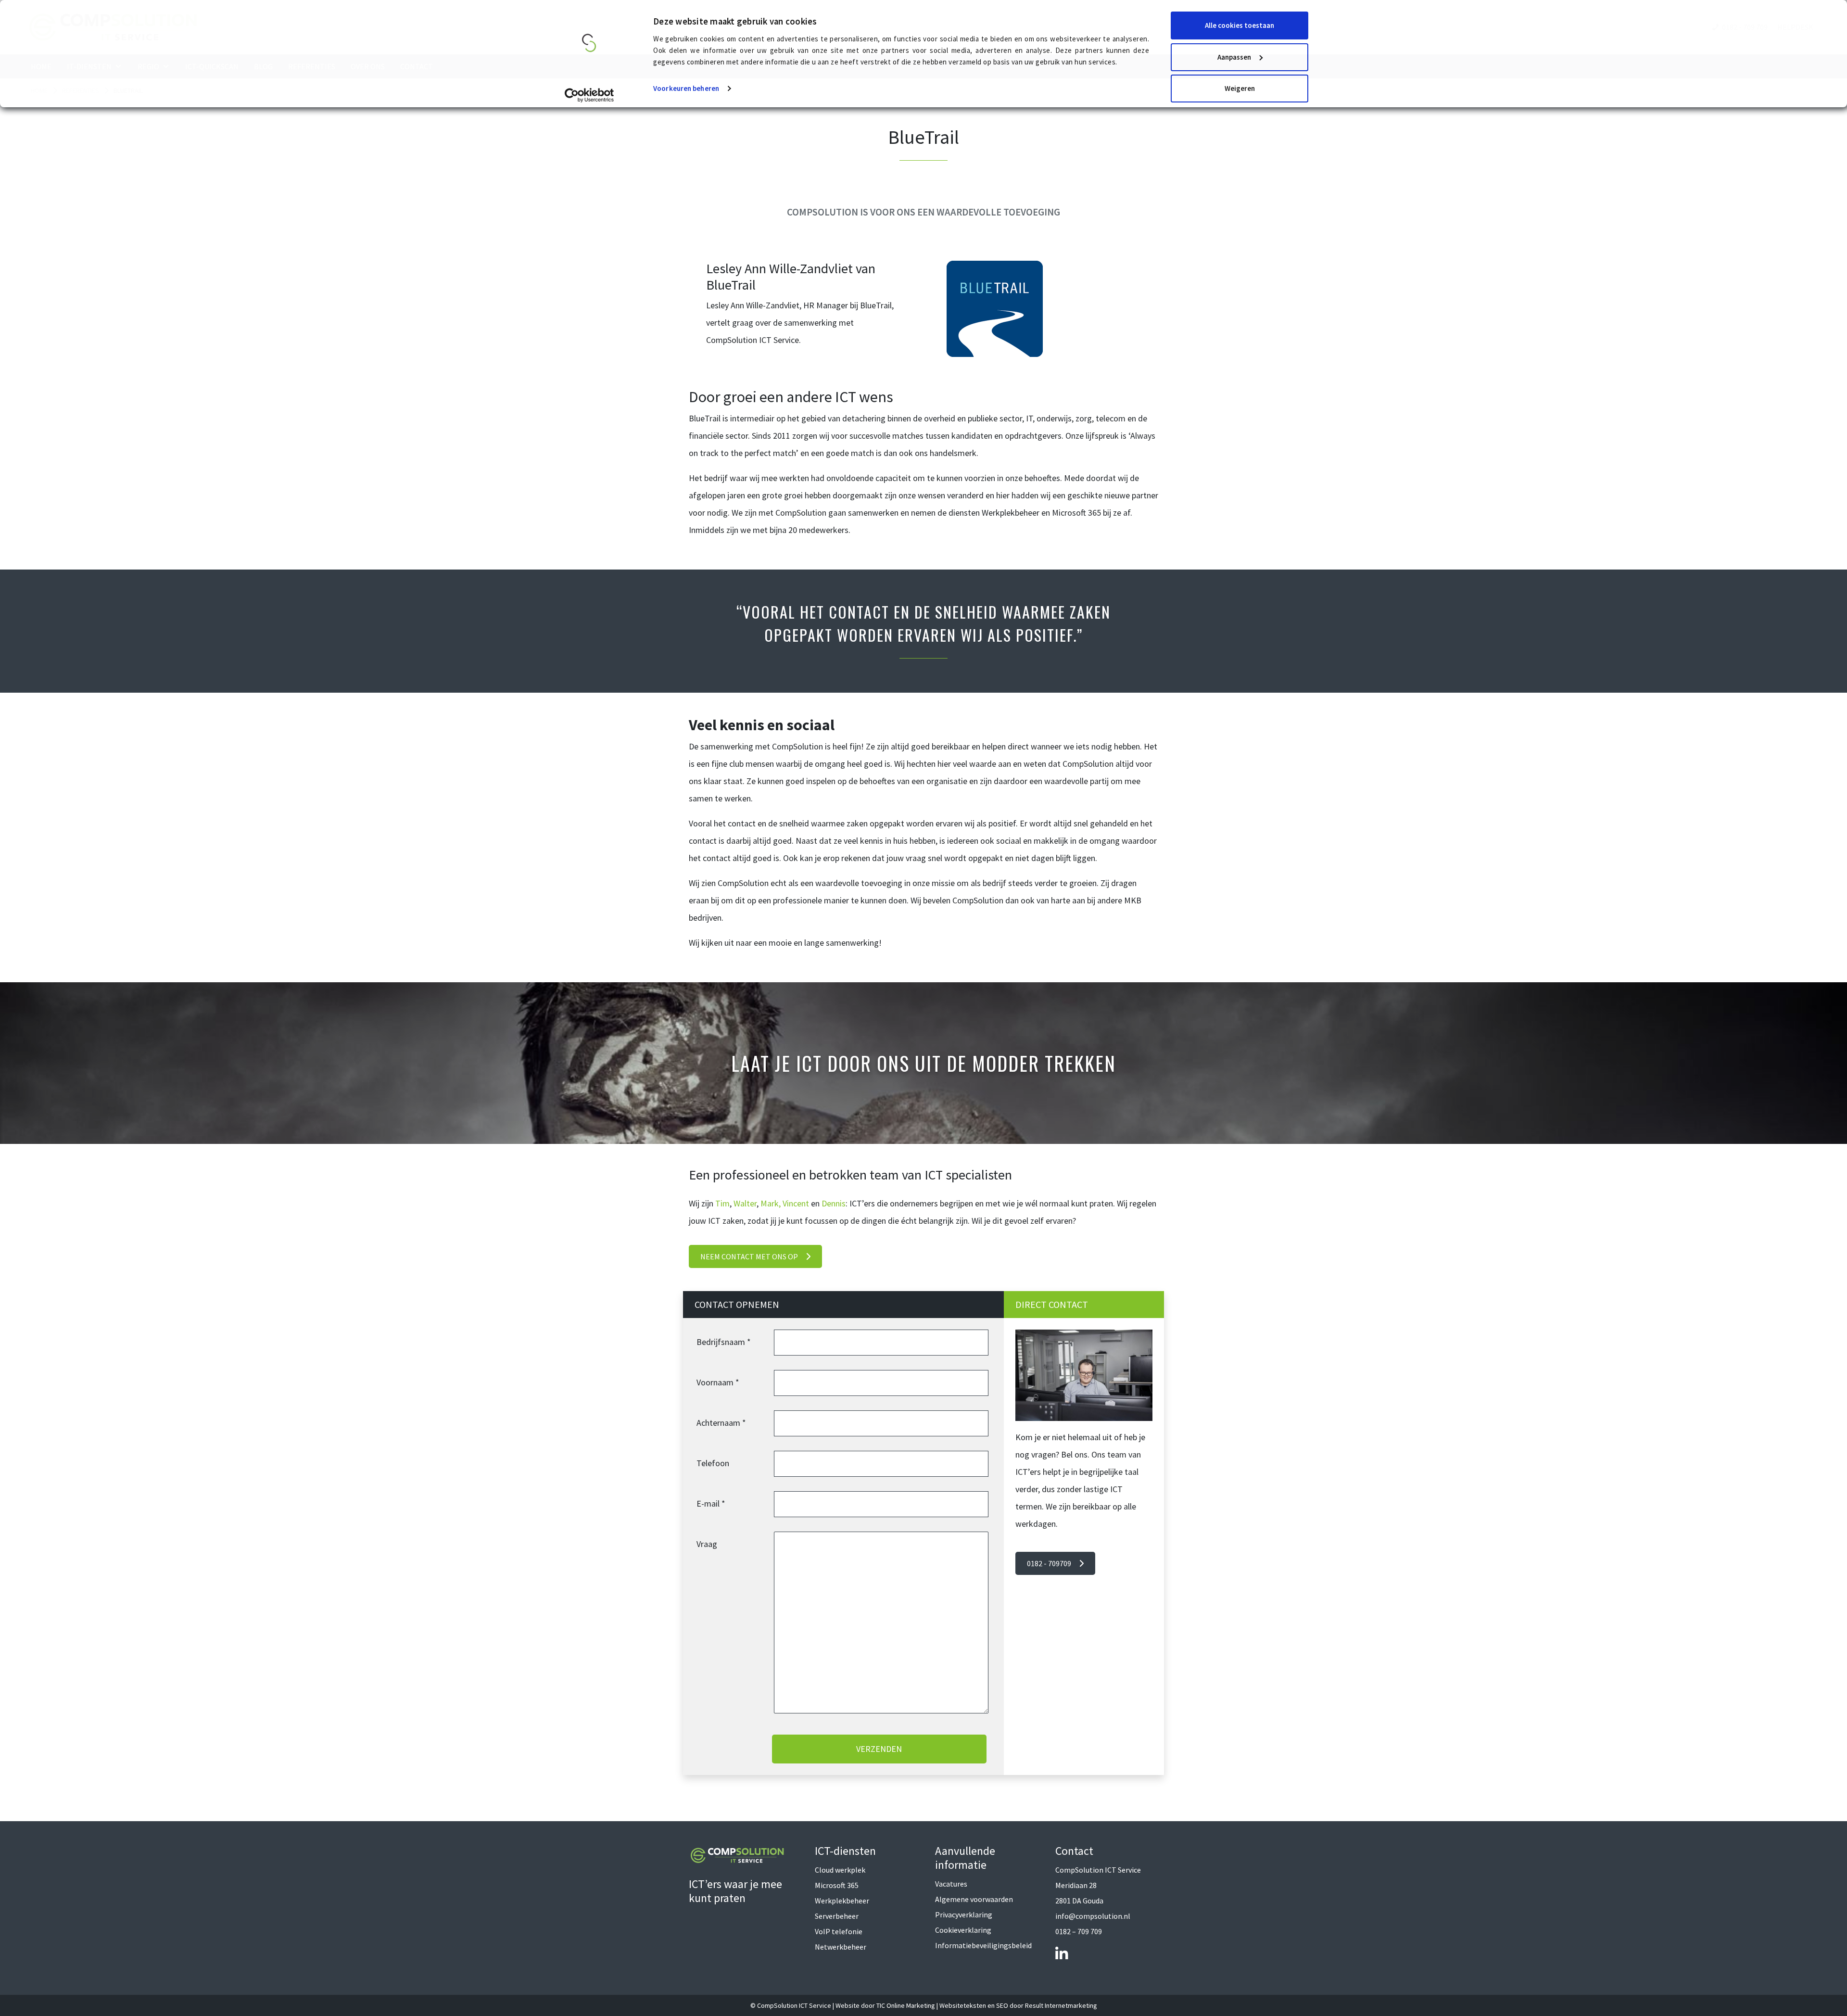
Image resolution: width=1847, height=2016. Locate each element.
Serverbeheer (837, 1916)
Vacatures (951, 1884)
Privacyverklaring (964, 1915)
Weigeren (1240, 88)
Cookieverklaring (963, 1930)
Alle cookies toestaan (1240, 25)
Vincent (796, 1203)
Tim (722, 1203)
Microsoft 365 (837, 1885)
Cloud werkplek (840, 1870)
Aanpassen (1234, 57)
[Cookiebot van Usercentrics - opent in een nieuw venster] (589, 95)
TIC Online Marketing (906, 2005)
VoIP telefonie (839, 1931)
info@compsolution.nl (1093, 1916)
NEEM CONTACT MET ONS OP (749, 1256)
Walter (745, 1203)
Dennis (834, 1203)
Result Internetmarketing (1061, 2005)
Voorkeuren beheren (686, 88)
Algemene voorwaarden (974, 1899)
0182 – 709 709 (1079, 1931)
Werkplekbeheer (842, 1901)
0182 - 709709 (1049, 1563)
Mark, (771, 1203)
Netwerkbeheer (841, 1947)
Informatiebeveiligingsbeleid (983, 1945)
